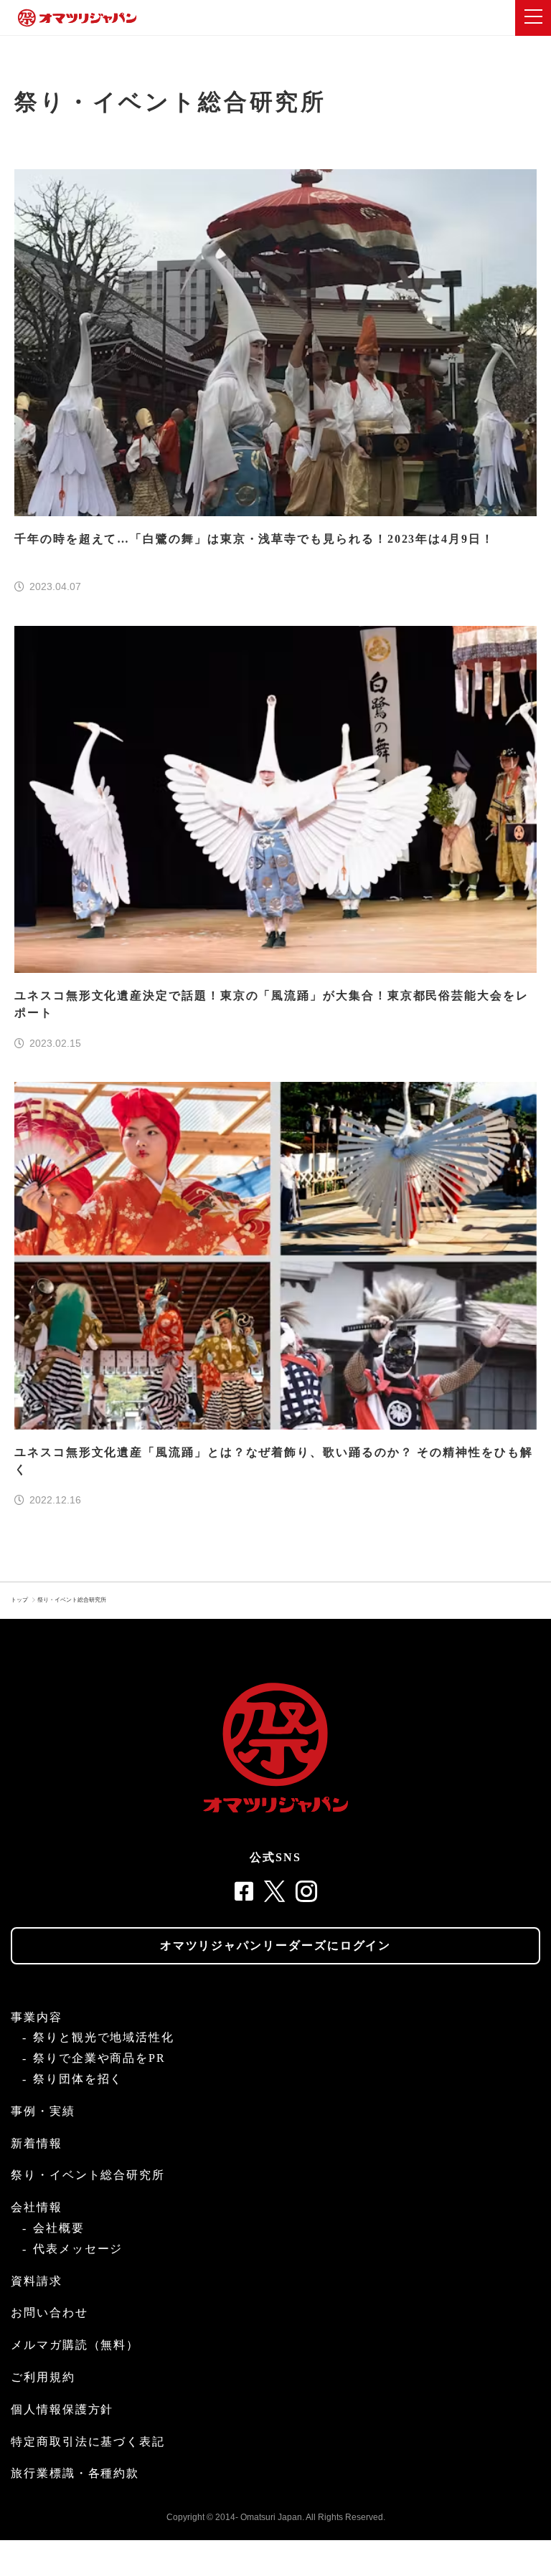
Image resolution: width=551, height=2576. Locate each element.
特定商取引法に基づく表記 (88, 2442)
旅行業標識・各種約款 (75, 2473)
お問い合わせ (50, 2313)
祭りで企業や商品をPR (99, 2058)
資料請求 (37, 2281)
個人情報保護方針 (62, 2409)
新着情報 (37, 2143)
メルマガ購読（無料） (75, 2345)
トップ (19, 1600)
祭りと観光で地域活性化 (104, 2037)
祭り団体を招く (78, 2079)
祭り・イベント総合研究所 (72, 1600)
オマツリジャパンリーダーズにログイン (276, 1945)
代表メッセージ (78, 2249)
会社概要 (59, 2228)
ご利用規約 (43, 2377)
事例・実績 (43, 2111)
